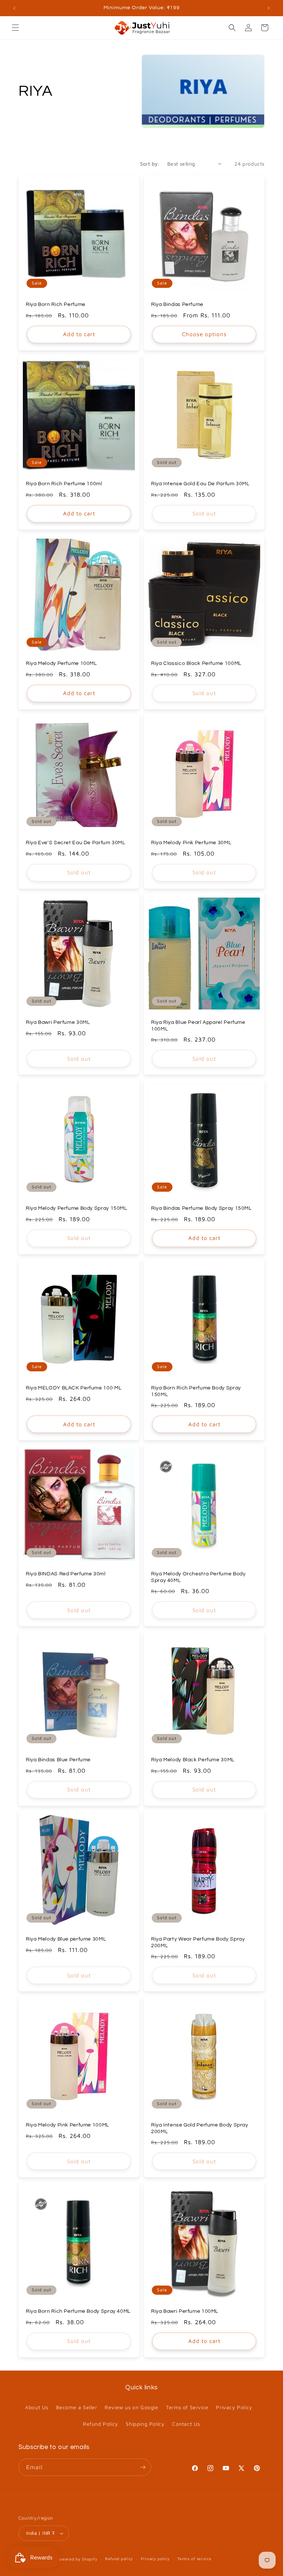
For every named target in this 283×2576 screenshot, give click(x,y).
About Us (37, 2407)
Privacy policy (155, 2559)
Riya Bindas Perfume (177, 304)
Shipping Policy (145, 2424)
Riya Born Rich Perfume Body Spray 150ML (196, 1391)
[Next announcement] (269, 8)
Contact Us (186, 2424)
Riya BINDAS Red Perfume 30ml (66, 1574)
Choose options (204, 334)
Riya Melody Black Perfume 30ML (193, 1760)
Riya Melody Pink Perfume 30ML (191, 843)
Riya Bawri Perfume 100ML (185, 2311)
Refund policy (119, 2559)
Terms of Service (187, 2407)
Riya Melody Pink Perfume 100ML (67, 2125)
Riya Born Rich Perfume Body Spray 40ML (78, 2311)
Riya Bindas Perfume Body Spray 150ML (201, 1208)
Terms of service (194, 2559)
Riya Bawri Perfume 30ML (58, 1022)
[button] (15, 28)
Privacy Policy (234, 2407)
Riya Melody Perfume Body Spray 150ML (76, 1208)
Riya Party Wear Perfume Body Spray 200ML (198, 1942)
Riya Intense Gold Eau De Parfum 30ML (200, 484)
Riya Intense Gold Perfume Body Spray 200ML (200, 2128)
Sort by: (150, 164)
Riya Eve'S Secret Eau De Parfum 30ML (76, 843)
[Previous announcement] (14, 8)
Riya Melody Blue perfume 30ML (66, 1939)
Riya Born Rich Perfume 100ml (64, 484)
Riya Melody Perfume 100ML (61, 663)
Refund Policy (101, 2424)
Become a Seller (77, 2407)
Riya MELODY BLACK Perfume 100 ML (74, 1388)
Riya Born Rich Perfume (56, 304)
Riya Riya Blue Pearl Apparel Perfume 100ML (198, 1026)
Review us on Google (131, 2407)
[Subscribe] (143, 2467)
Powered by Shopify (77, 2559)
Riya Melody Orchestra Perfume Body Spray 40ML (198, 1577)
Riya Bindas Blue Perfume (58, 1760)
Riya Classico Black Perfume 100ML (196, 663)
